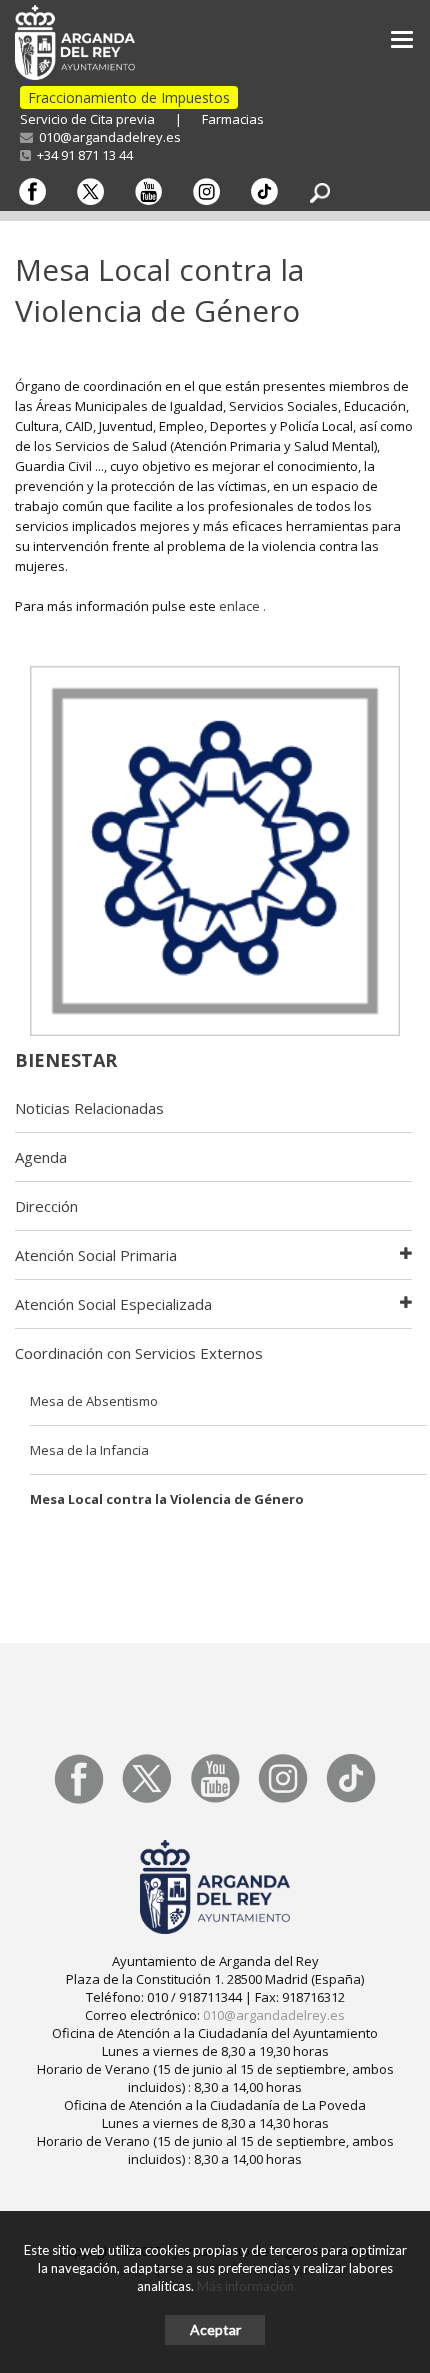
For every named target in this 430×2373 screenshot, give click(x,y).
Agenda (41, 1157)
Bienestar (66, 1060)
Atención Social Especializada (113, 1304)
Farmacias (233, 119)
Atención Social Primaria (96, 1255)
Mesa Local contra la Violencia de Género (167, 1499)
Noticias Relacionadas (89, 1108)
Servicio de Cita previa (87, 119)
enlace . (242, 606)
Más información (245, 2286)
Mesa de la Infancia (89, 1450)
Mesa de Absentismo (94, 1401)
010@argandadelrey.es (107, 137)
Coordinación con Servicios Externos (139, 1353)
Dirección (46, 1206)
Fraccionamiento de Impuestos (129, 97)
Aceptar (215, 2329)
